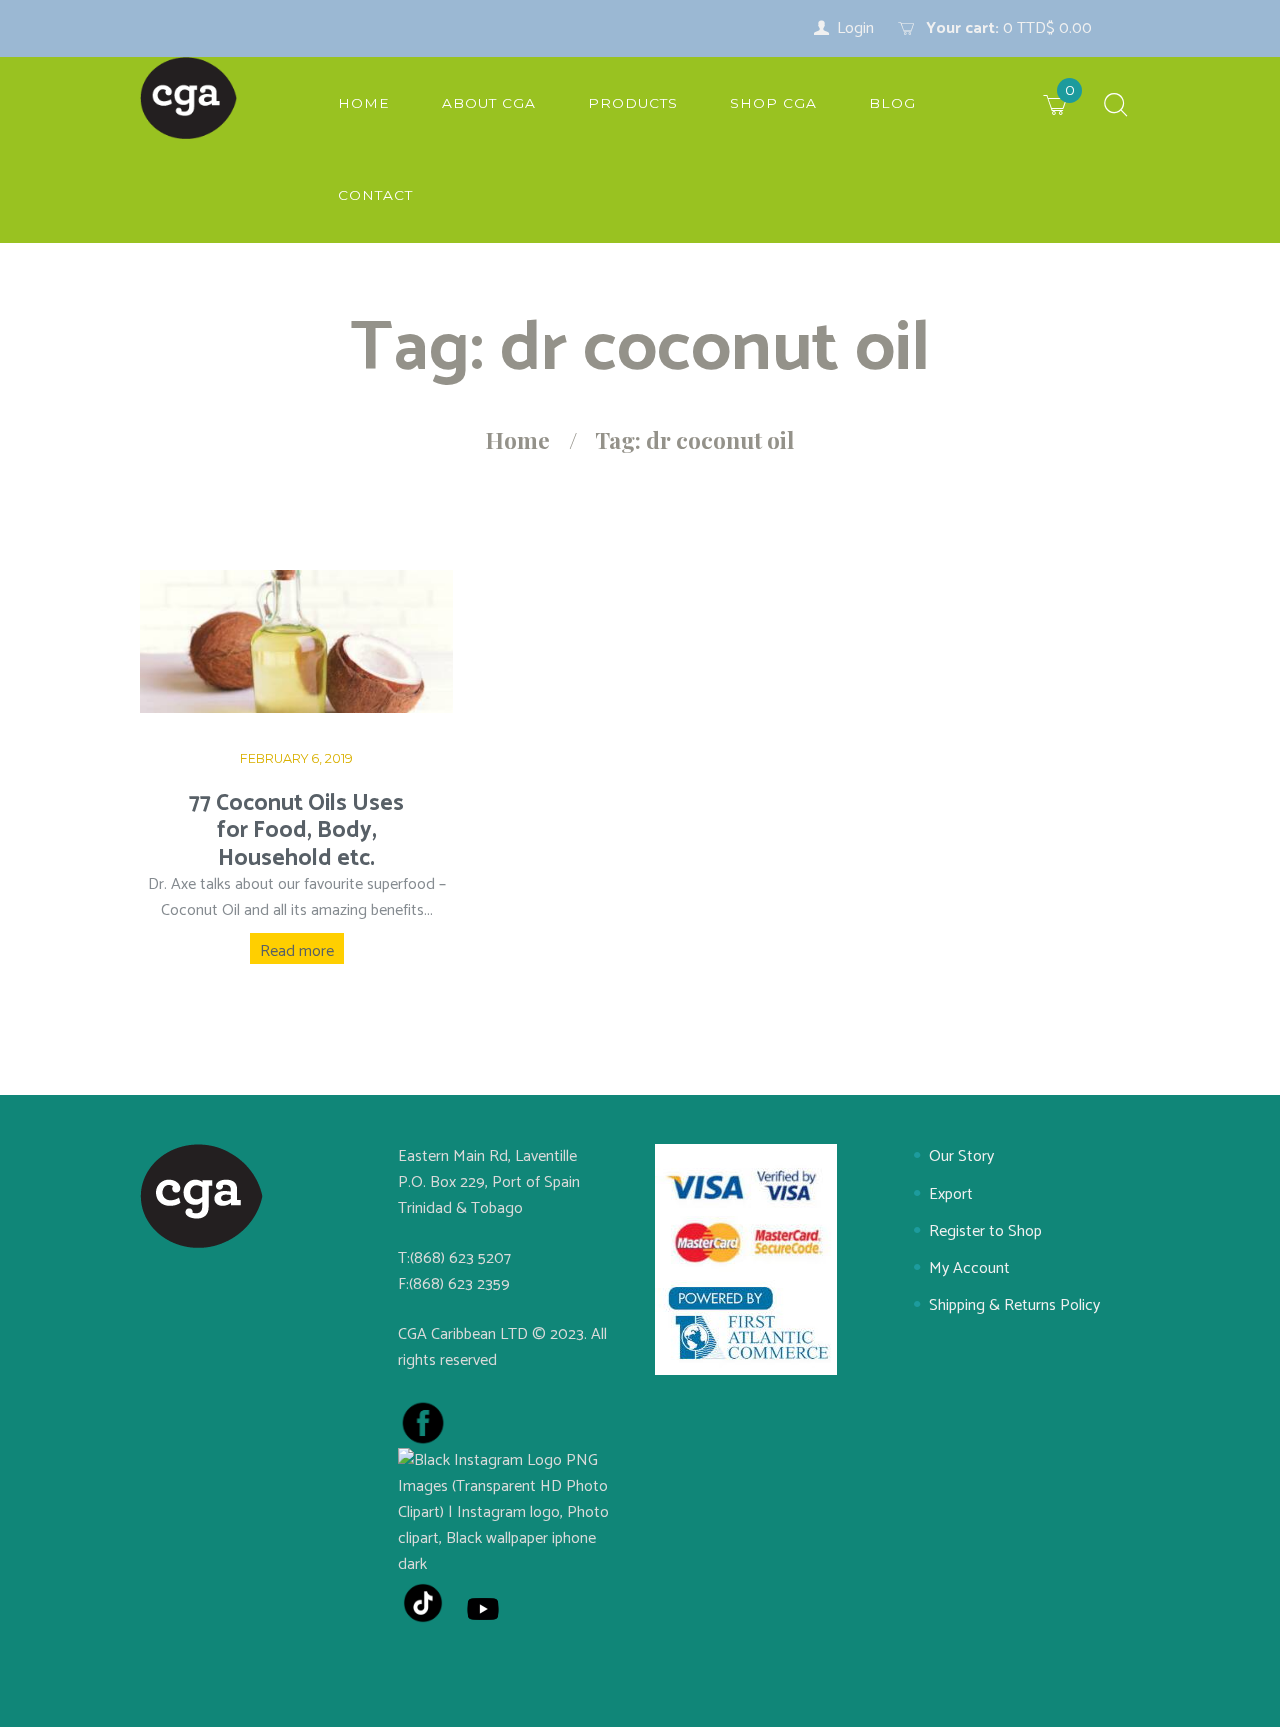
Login (855, 28)
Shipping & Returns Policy (1014, 1305)
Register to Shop (985, 1231)
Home (518, 440)
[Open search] (1116, 106)
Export (951, 1194)
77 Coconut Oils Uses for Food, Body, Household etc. (296, 831)
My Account (969, 1268)
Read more (297, 951)
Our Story (961, 1156)
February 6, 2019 (296, 758)
